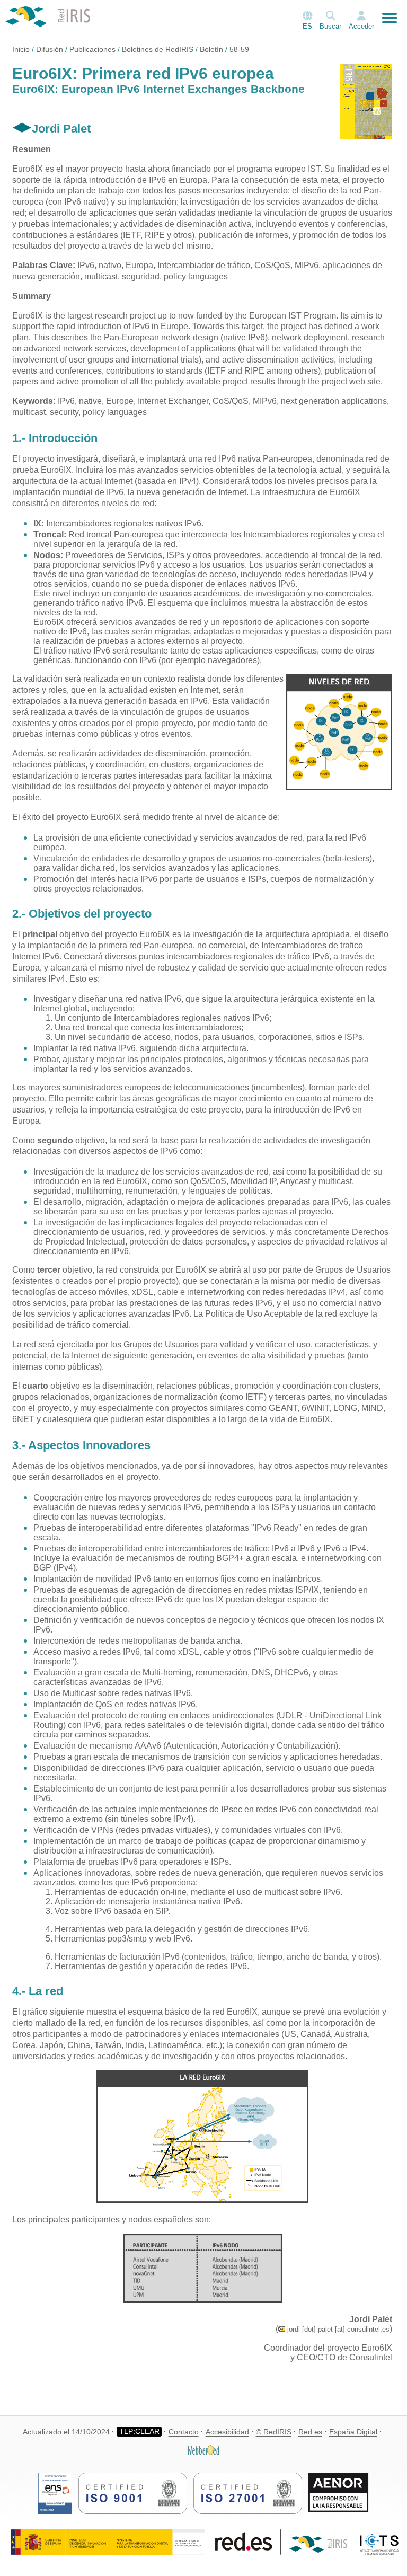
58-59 (239, 49)
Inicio (21, 49)
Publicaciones (92, 49)
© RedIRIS (274, 2432)
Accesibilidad (227, 2432)
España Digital (353, 2432)
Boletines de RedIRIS (158, 49)
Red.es (310, 2432)
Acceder (361, 26)
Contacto (184, 2432)
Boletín (211, 49)
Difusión (50, 49)
